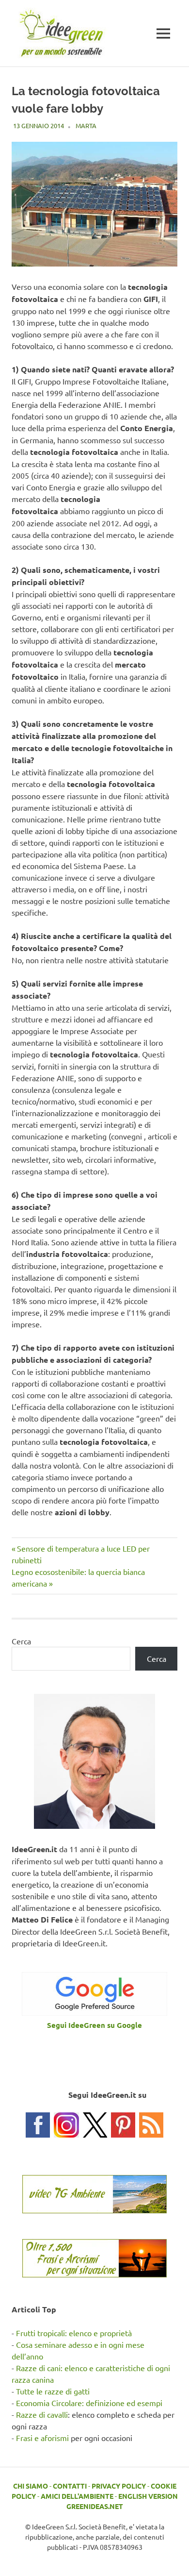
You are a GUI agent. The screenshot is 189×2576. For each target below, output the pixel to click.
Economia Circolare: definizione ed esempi (89, 2403)
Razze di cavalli (42, 2414)
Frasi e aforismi (42, 2438)
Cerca (21, 1641)
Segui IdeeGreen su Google (94, 2025)
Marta (86, 125)
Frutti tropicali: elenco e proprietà (74, 2333)
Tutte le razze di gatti (53, 2391)
